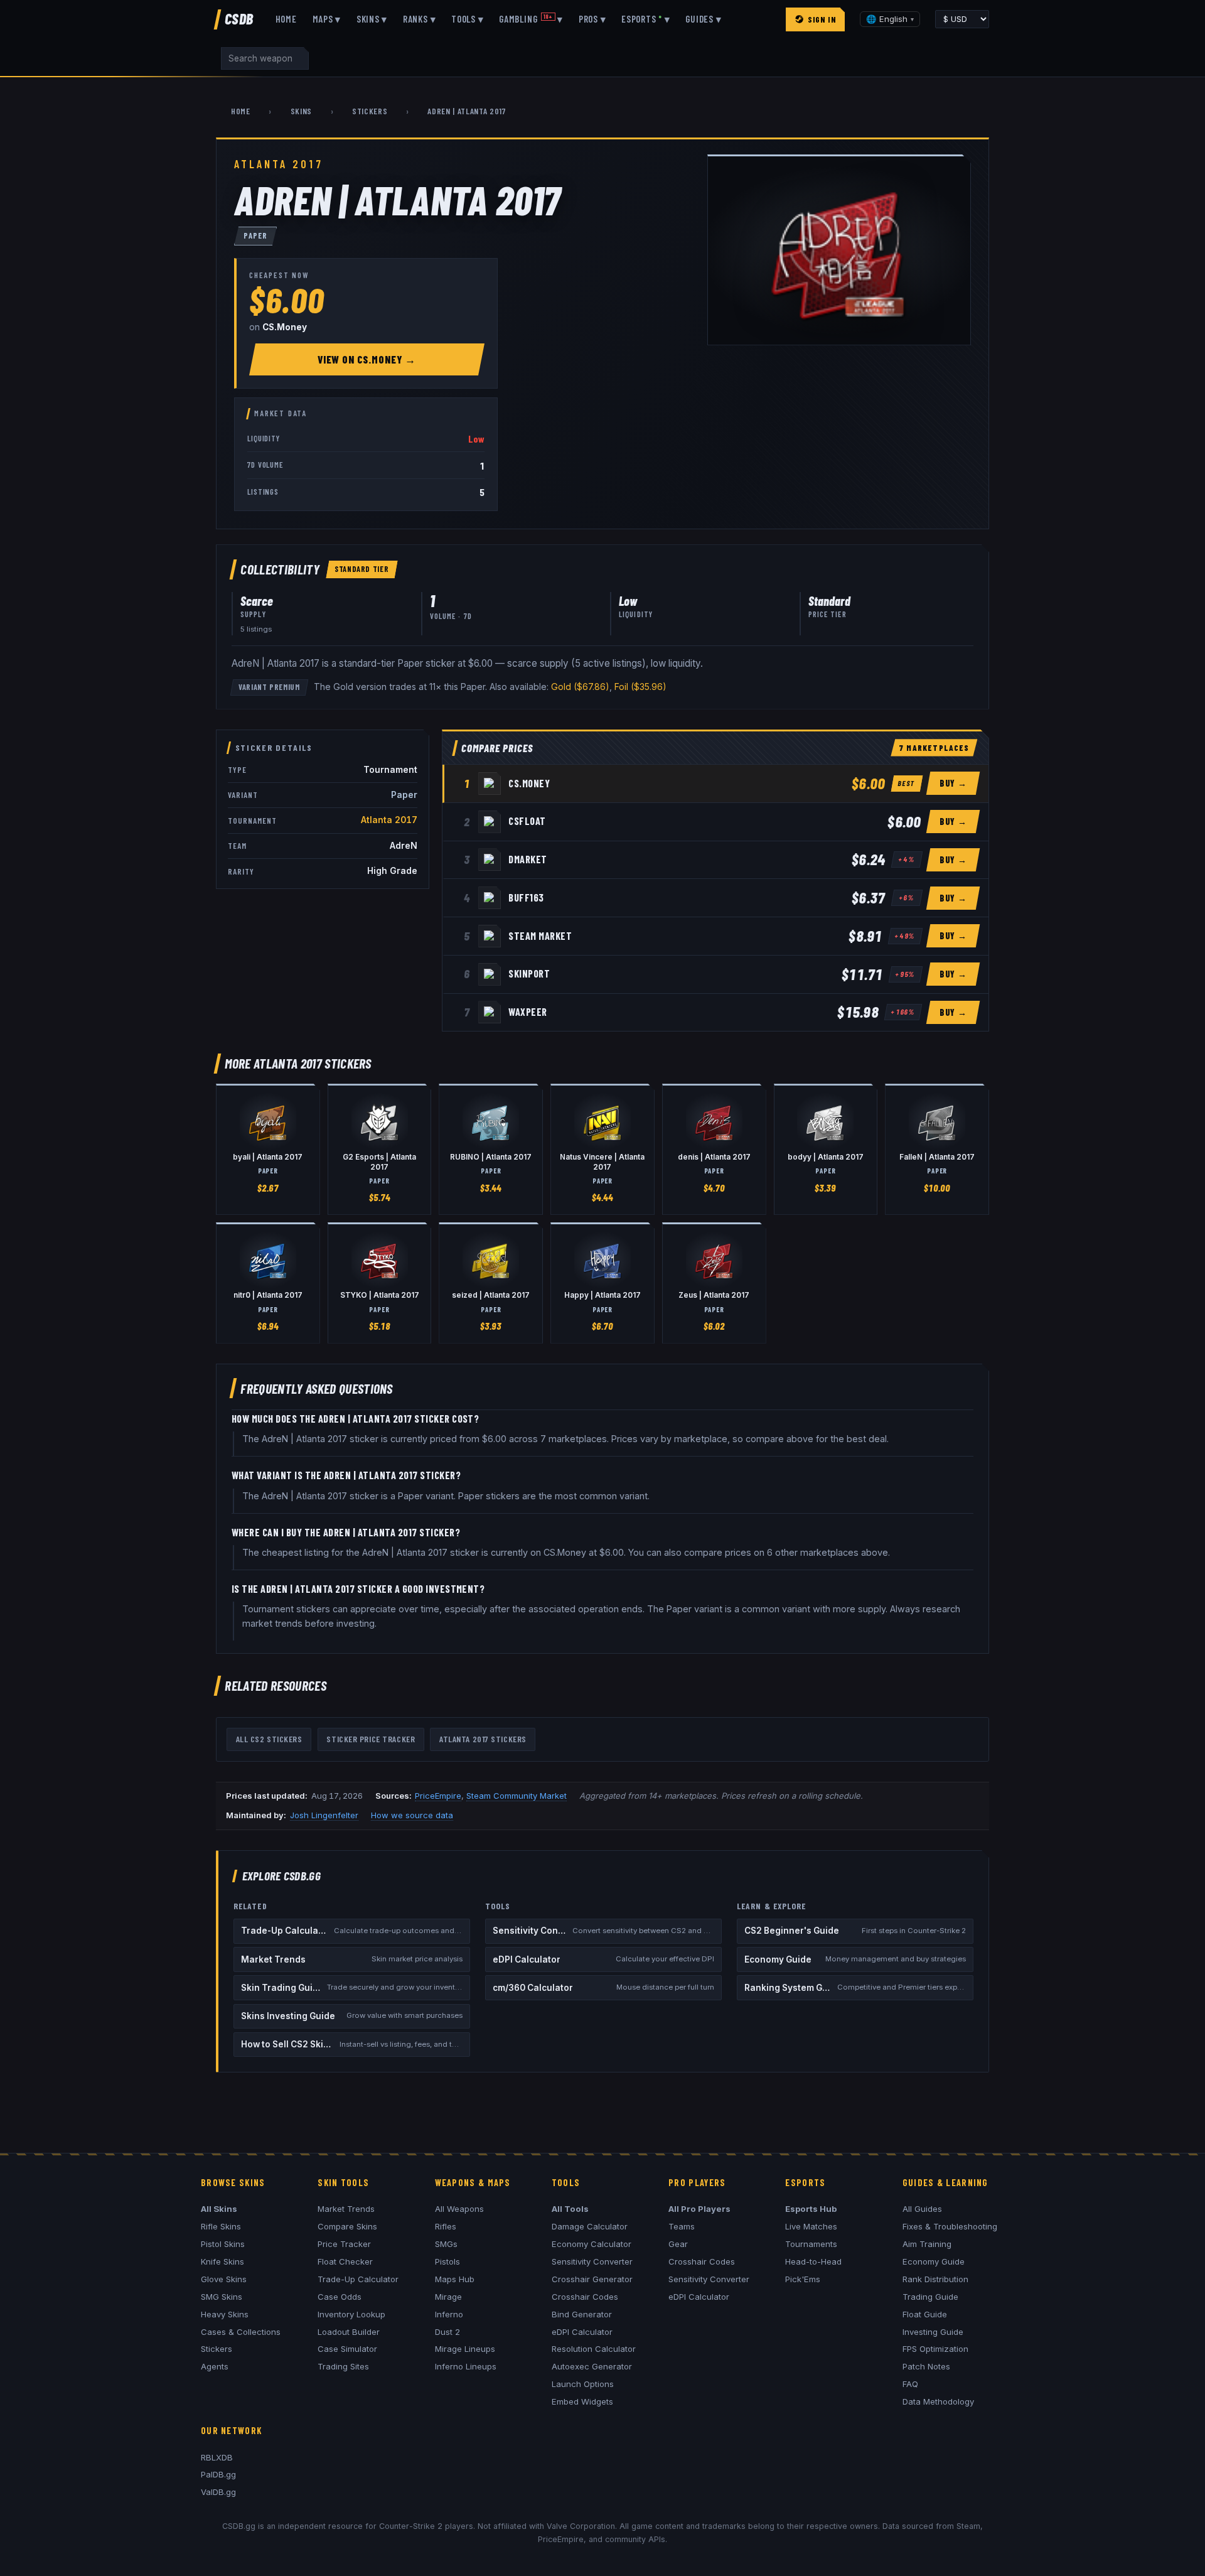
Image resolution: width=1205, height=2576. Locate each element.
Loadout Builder (349, 2332)
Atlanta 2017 (389, 820)
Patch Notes (926, 2366)
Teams (682, 2226)
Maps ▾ (327, 19)
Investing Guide (933, 2332)
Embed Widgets (582, 2401)
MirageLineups (465, 2349)
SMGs (446, 2244)
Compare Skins (347, 2226)
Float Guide (925, 2314)
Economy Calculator (592, 2244)
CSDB (239, 19)
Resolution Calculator (594, 2349)
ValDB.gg (218, 2492)
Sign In (822, 19)
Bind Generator (582, 2314)
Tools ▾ (467, 19)
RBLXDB (217, 2457)
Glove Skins (224, 2279)
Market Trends (346, 2209)
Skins (301, 111)
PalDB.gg (218, 2474)
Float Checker (345, 2261)
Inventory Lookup (351, 2314)
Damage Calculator (590, 2226)
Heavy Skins (225, 2314)
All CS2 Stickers (269, 1739)
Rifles (446, 2226)
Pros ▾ (592, 19)
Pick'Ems (803, 2279)
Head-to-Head (813, 2261)
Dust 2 (447, 2332)
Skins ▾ (372, 19)
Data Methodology (938, 2401)
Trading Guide (930, 2297)
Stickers (370, 111)
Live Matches (811, 2226)
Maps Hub (455, 2279)
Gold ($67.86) (580, 687)
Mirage (448, 2297)
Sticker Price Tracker (371, 1739)
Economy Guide (934, 2261)
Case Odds (340, 2297)
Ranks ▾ (419, 19)
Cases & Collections (241, 2332)
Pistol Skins (223, 2244)
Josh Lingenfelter (324, 1815)
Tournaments (811, 2244)
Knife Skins (222, 2261)
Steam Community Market (517, 1796)
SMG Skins (222, 2297)
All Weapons (459, 2209)
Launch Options (583, 2384)
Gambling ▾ (531, 19)
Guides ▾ (703, 19)
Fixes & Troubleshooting (950, 2226)
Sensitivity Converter (592, 2261)
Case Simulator (347, 2349)
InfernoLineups (466, 2366)
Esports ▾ (645, 19)
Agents (215, 2366)
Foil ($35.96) (640, 687)
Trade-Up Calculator (358, 2279)
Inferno (449, 2314)
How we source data (412, 1815)
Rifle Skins (221, 2226)
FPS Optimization (935, 2349)
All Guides (922, 2209)
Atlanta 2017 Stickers (483, 1739)
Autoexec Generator (592, 2366)
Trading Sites (343, 2366)
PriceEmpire (438, 1796)
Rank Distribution (935, 2279)
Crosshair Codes (585, 2297)
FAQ (910, 2384)
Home (286, 19)
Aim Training (927, 2244)
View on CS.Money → (367, 359)
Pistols (447, 2261)
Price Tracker (344, 2244)
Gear (678, 2244)
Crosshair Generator (592, 2279)
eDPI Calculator (582, 2332)
